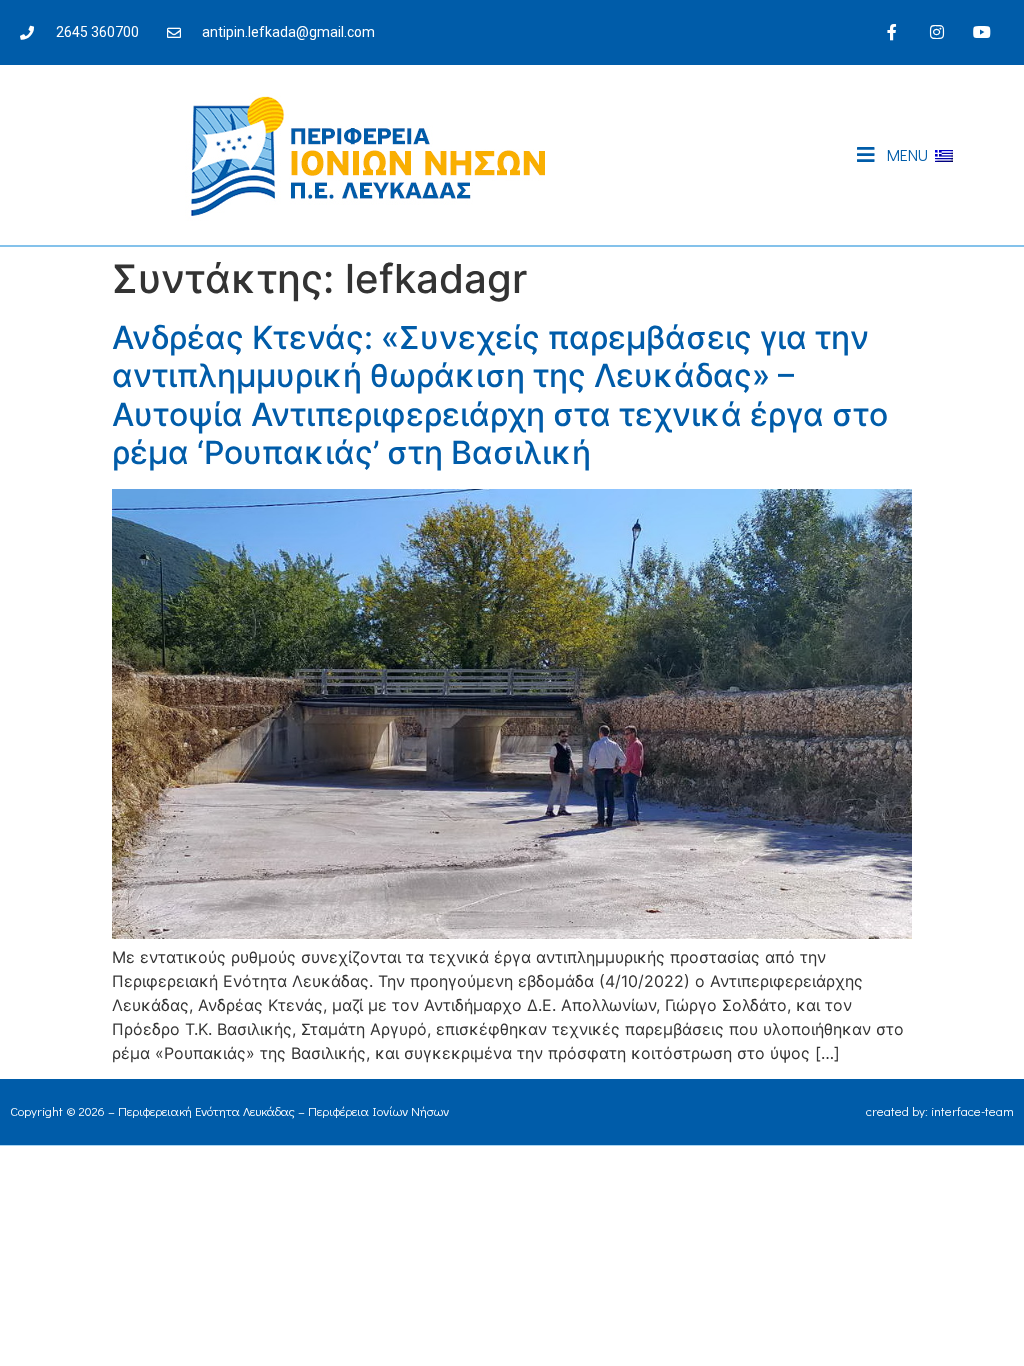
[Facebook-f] (892, 32)
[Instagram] (936, 32)
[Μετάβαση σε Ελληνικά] (944, 155)
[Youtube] (981, 32)
